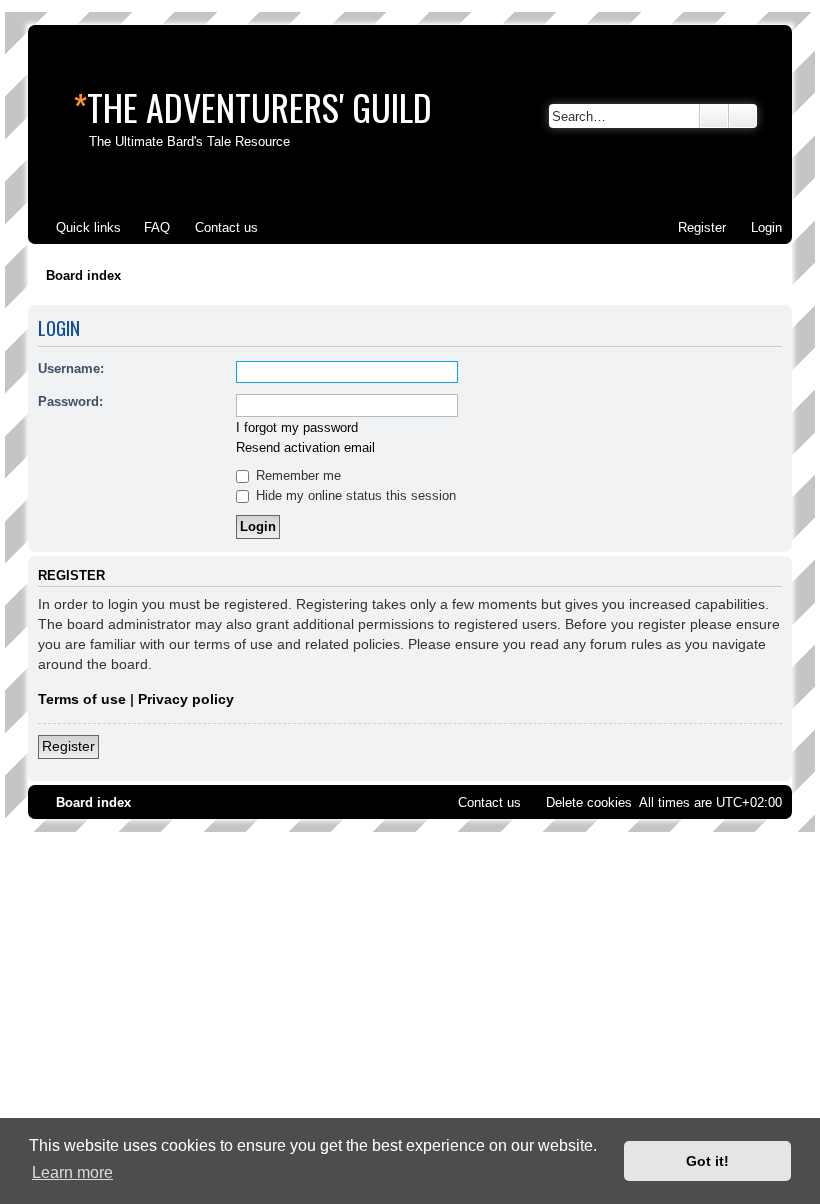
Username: (71, 368)
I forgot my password (297, 427)
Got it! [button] (707, 1161)
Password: (70, 401)
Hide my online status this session (354, 495)
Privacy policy (186, 699)
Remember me (296, 475)
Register (68, 746)
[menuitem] (148, 227)
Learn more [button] (72, 1172)
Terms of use (82, 699)
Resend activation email (305, 447)
